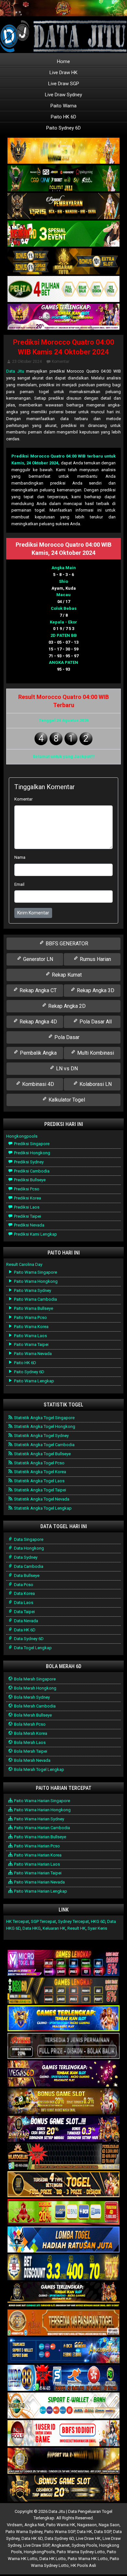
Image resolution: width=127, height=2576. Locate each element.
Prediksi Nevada (29, 1225)
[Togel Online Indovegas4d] (63, 2489)
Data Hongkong (28, 1548)
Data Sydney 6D (28, 1639)
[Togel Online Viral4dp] (63, 317)
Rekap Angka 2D (66, 1006)
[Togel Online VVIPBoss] (63, 151)
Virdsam (15, 2525)
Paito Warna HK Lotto (88, 2559)
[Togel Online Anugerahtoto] (63, 2351)
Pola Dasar (66, 1037)
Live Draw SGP (64, 84)
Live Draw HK (63, 73)
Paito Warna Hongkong (35, 1281)
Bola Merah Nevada (32, 1760)
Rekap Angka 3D (95, 990)
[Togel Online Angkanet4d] (63, 2406)
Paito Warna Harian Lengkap (40, 1891)
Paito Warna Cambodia (35, 1299)
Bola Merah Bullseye (32, 1715)
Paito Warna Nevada (32, 1354)
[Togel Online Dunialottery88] (63, 2323)
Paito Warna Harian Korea (37, 1855)
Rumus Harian (95, 959)
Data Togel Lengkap (32, 1648)
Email (19, 884)
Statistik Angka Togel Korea (40, 1472)
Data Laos (23, 1603)
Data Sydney (25, 1557)
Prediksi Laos (26, 1207)
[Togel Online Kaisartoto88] (63, 2212)
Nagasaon (87, 2525)
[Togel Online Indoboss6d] (63, 1991)
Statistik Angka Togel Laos (39, 1481)
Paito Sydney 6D (63, 128)
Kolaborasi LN (95, 1084)
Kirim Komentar (33, 913)
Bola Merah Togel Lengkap (39, 1769)
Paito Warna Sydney (32, 1290)
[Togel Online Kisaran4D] (63, 234)
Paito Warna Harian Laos (36, 1864)
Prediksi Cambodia (31, 1171)
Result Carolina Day (24, 1264)
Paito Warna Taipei (31, 1344)
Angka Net (34, 2525)
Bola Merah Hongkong (35, 1688)
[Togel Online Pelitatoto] (63, 289)
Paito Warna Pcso (30, 1317)
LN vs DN (66, 1069)
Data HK (85, 2532)
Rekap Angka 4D (38, 1022)
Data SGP (103, 2532)
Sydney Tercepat (73, 1921)
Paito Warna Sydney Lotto (81, 2552)
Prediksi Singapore (31, 1144)
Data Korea (24, 1593)
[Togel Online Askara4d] (63, 2102)
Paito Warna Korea (31, 1327)
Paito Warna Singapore (35, 1272)
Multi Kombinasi (95, 1053)
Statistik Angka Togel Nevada (41, 1499)
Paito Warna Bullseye (33, 1308)
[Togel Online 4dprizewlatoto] (63, 2185)
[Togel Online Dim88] (63, 178)
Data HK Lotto (53, 2559)
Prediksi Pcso (26, 1189)
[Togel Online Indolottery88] (63, 2378)
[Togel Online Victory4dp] (63, 2019)
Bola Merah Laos (29, 1742)
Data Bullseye (26, 1576)
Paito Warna (63, 106)
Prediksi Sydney (28, 1162)
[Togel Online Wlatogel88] (63, 2157)
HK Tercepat (18, 1921)
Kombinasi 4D (37, 1084)
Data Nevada (26, 1621)
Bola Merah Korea (30, 1733)
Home (63, 62)
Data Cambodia (28, 1566)
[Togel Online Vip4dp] (63, 2295)
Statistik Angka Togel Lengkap (42, 1508)
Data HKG (32, 1928)
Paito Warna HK (61, 2525)
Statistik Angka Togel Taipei (40, 1490)
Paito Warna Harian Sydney (39, 1819)
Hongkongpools (22, 1136)
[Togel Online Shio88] (63, 2461)
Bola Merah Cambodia (34, 1706)
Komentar (61, 362)
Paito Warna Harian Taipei (37, 1873)
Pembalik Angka (38, 1053)
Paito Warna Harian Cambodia (42, 1828)
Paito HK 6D (63, 117)
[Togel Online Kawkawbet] (63, 2046)
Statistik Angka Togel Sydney (41, 1436)
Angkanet (61, 2545)
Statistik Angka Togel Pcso (39, 1463)
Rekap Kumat (66, 975)
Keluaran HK (54, 1928)
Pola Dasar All (95, 1022)
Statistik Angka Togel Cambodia (44, 1445)
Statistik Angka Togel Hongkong (44, 1426)
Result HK (77, 1928)
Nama (20, 857)
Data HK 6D (24, 1630)
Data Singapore (28, 1539)
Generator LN (37, 959)
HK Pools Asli (83, 2565)
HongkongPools (39, 2552)
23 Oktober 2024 (27, 362)
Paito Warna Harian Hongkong (42, 1810)
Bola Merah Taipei (30, 1751)
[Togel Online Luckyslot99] (63, 2268)
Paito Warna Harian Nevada (39, 1882)
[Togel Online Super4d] (63, 206)
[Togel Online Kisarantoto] (63, 261)
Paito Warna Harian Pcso (36, 1846)
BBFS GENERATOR (66, 944)
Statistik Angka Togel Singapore (44, 1418)
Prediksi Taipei (27, 1216)
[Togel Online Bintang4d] (63, 2129)
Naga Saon (109, 2525)
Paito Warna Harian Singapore (42, 1801)
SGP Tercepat (43, 1921)
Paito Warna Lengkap (34, 1381)
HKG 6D (98, 1921)
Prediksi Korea (27, 1198)
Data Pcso (23, 1585)
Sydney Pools (84, 2545)
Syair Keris (97, 1928)
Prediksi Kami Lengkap (35, 1234)
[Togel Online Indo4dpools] (63, 2240)
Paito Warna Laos (30, 1336)
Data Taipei (24, 1612)
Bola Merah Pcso (29, 1724)
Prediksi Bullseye (29, 1180)
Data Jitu (15, 371)
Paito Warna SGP (60, 2532)
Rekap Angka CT (37, 990)
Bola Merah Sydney (31, 1697)
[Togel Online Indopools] (63, 2434)
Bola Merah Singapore (34, 1679)
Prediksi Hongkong (32, 1153)
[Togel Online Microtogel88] (63, 1963)
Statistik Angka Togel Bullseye (42, 1454)
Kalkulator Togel (66, 1100)
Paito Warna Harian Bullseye (40, 1837)
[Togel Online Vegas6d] (63, 2074)
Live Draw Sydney (63, 95)
